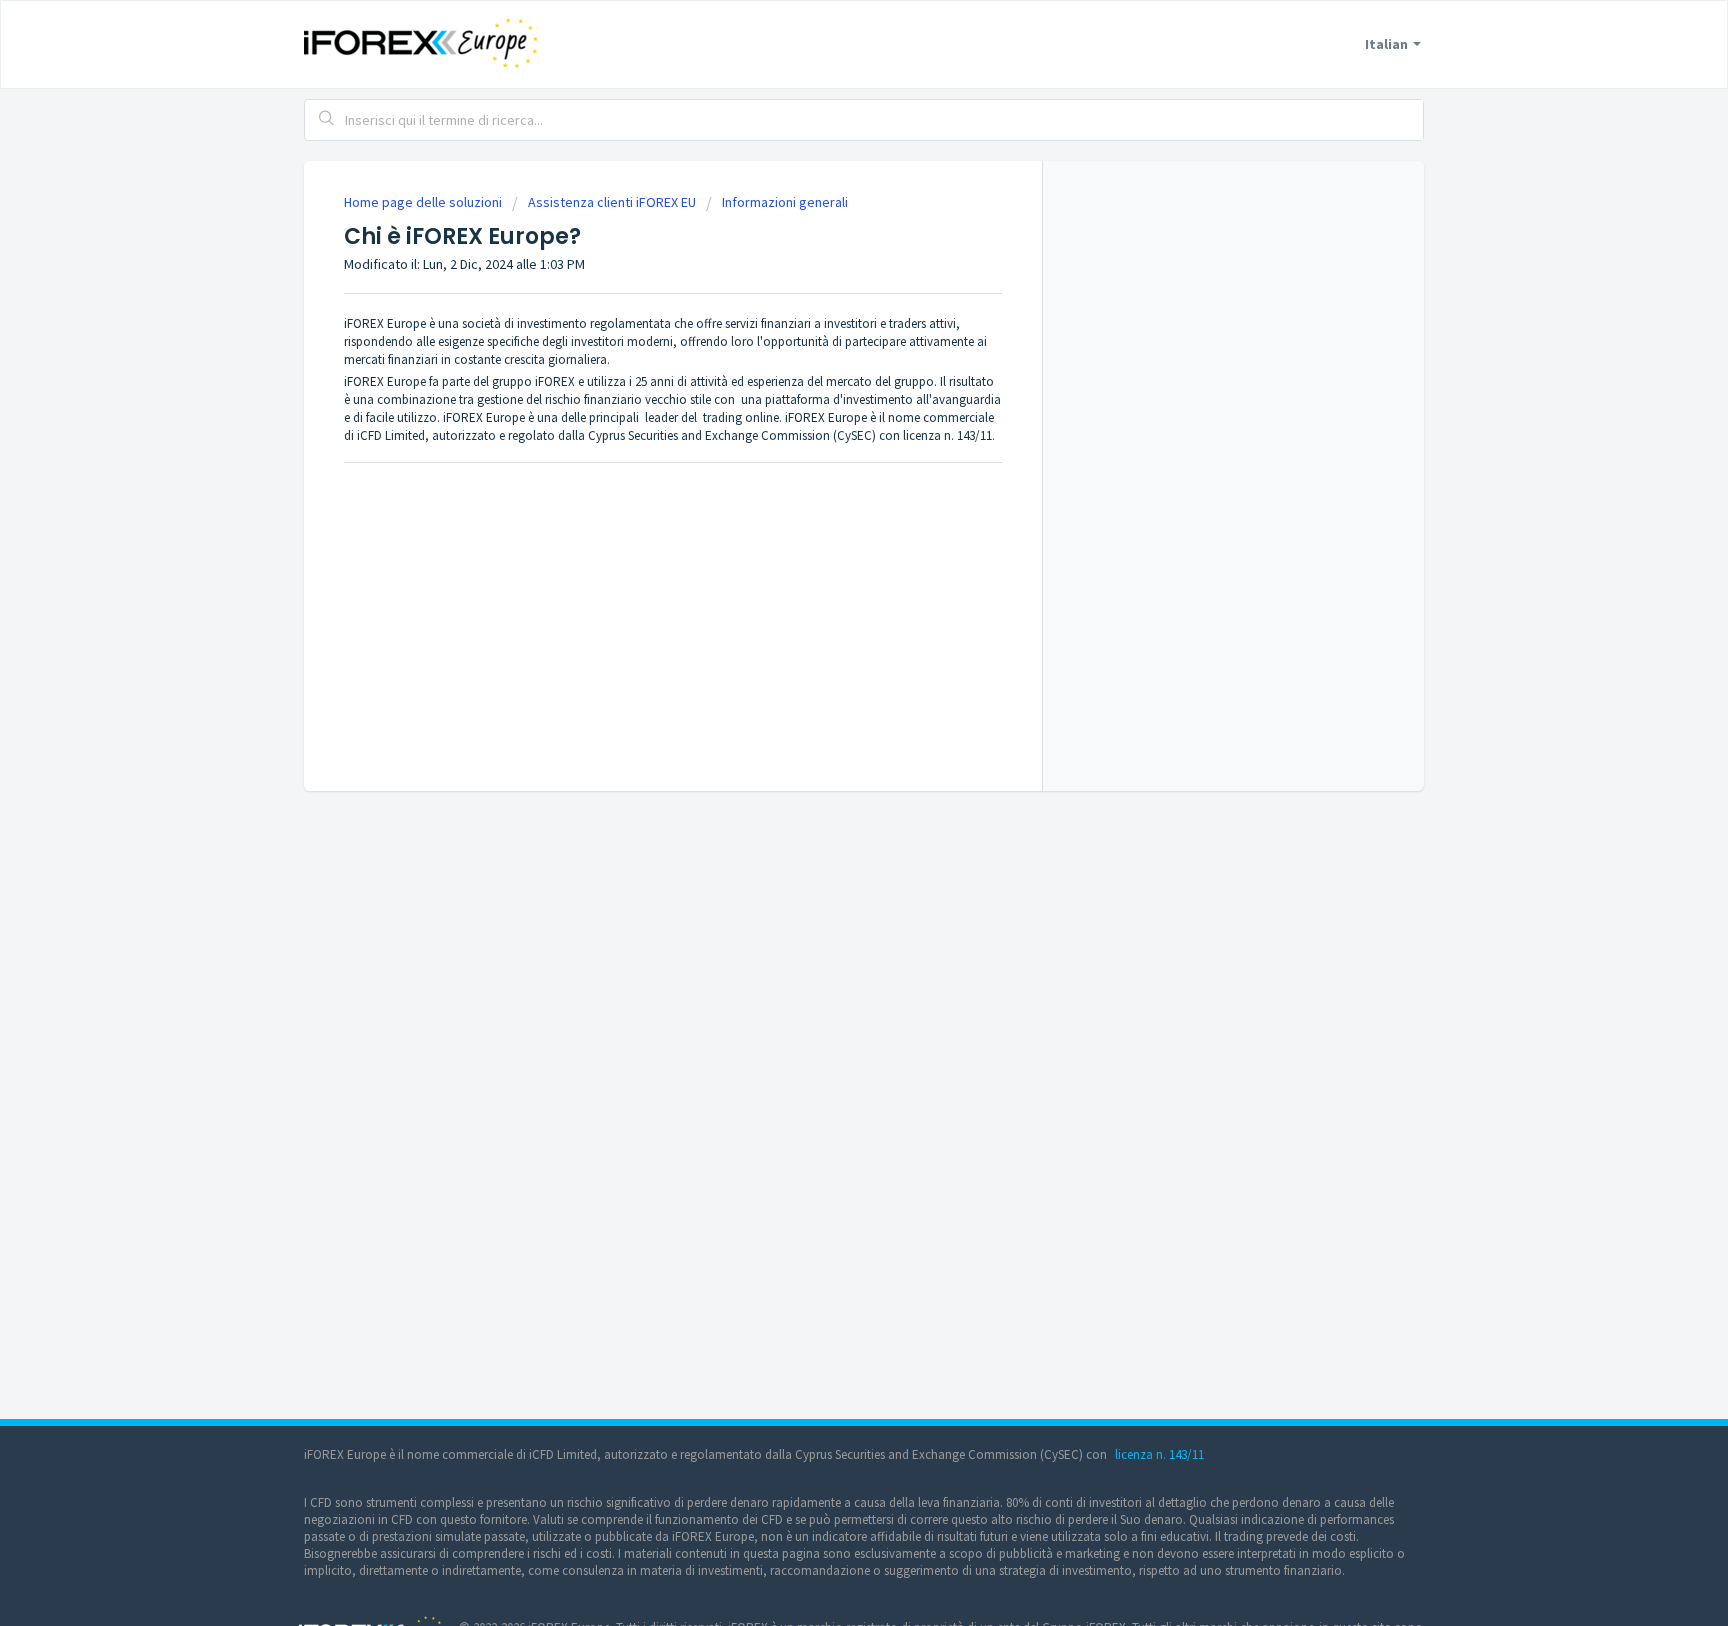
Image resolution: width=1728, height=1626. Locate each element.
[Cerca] (327, 120)
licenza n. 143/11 (1159, 1454)
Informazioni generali (785, 202)
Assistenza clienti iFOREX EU (612, 202)
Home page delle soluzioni (424, 202)
